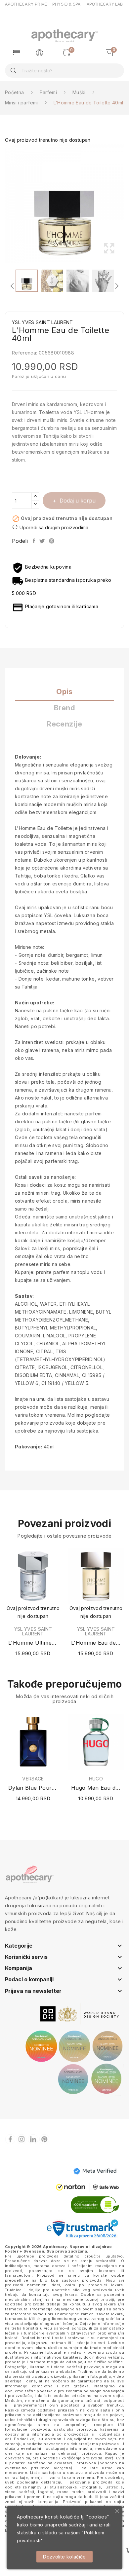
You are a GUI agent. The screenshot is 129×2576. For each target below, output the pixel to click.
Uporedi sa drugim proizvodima (54, 527)
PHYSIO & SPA (66, 4)
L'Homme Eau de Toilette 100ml (96, 1643)
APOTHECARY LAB (105, 4)
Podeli (34, 541)
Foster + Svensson (24, 2251)
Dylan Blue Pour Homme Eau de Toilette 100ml (33, 1788)
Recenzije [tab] (64, 724)
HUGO (96, 1779)
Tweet (43, 541)
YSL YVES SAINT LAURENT (33, 1631)
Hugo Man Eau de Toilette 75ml (96, 1788)
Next (126, 204)
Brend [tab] (64, 708)
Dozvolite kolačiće (64, 2557)
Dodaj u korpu (78, 501)
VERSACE (33, 1779)
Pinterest (52, 541)
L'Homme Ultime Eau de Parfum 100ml (33, 1643)
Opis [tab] (64, 692)
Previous (3, 204)
